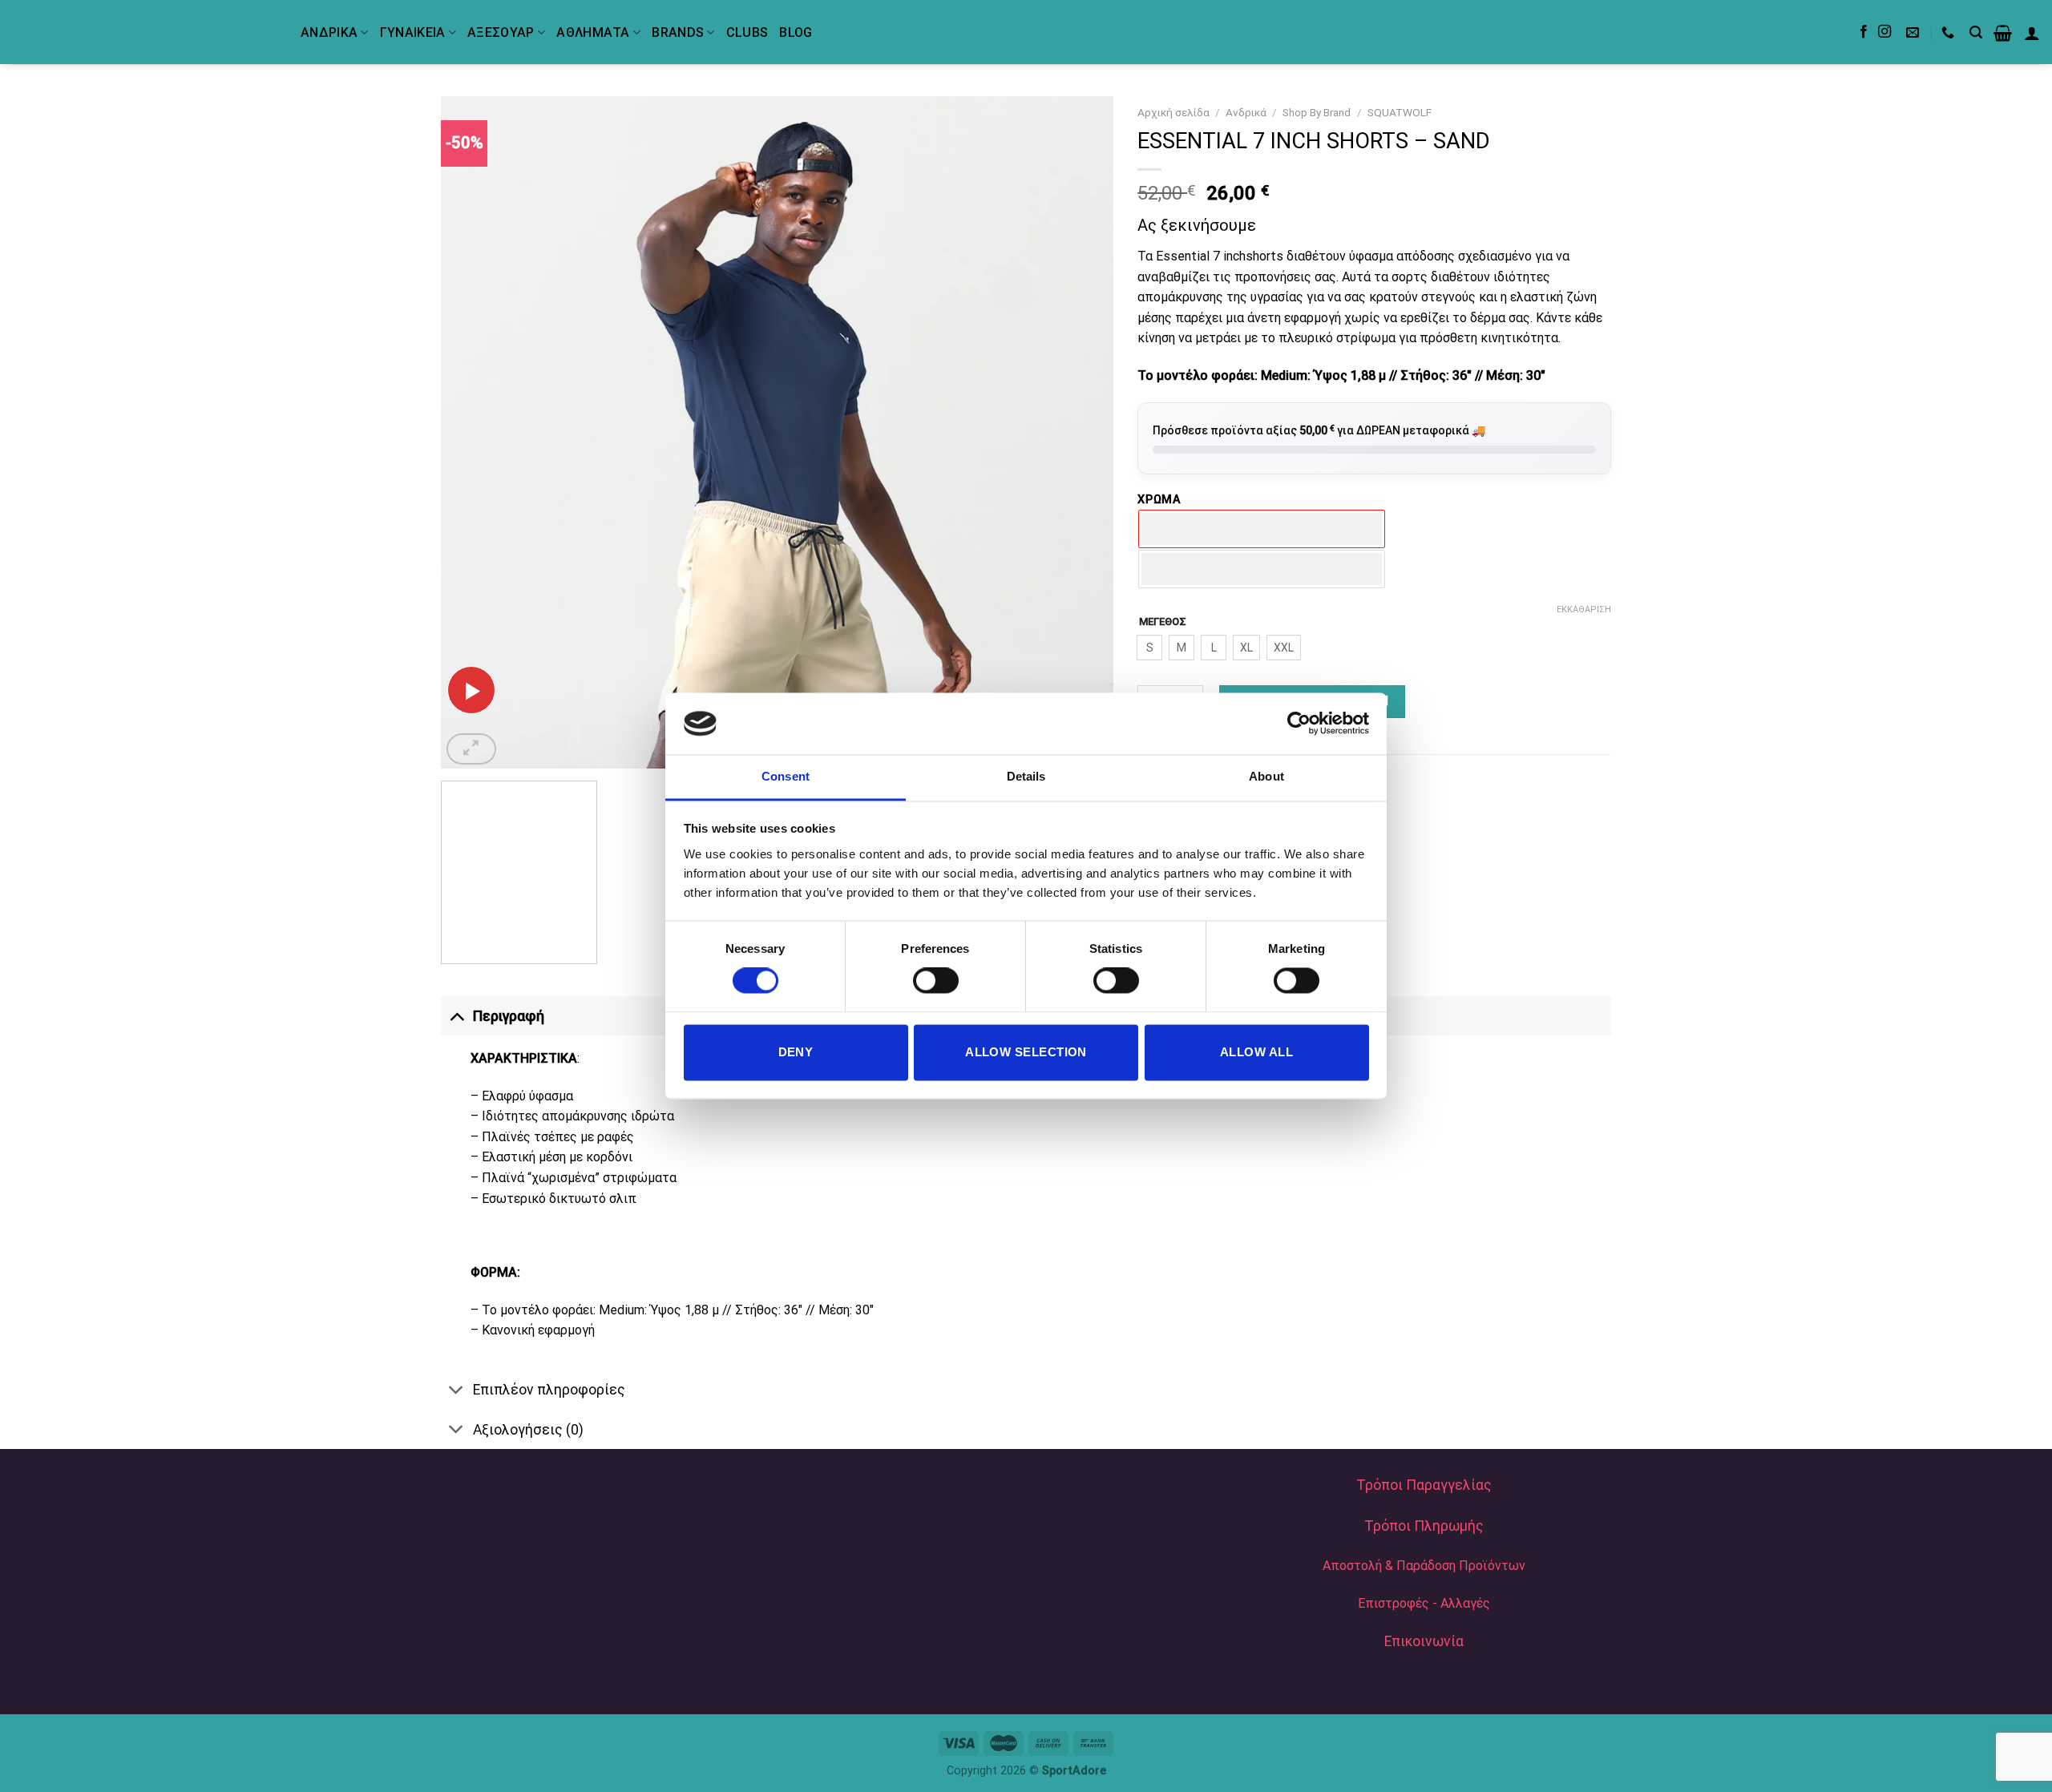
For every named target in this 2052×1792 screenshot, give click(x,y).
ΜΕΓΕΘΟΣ (1163, 622)
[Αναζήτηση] (1976, 32)
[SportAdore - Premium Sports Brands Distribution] (144, 32)
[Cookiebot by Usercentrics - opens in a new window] (1299, 724)
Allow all (1256, 1052)
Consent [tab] (786, 776)
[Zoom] (471, 749)
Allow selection (1026, 1052)
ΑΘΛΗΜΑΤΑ (593, 32)
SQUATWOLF (1400, 112)
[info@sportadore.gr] (1915, 32)
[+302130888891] (1950, 32)
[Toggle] (456, 1016)
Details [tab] (1026, 776)
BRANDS (678, 32)
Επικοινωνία (1424, 1641)
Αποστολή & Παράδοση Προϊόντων (1424, 1566)
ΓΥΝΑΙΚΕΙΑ (413, 32)
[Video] (471, 690)
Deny (796, 1052)
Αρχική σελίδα (1173, 112)
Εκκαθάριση (1584, 609)
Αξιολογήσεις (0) (528, 1430)
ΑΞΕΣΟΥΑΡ (501, 32)
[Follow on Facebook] (1864, 32)
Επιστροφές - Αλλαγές (1424, 1603)
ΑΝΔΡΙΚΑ (329, 32)
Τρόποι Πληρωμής (1424, 1526)
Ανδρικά (1246, 112)
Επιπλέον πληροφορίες (549, 1390)
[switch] (936, 981)
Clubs (747, 32)
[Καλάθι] (2003, 33)
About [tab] (1266, 776)
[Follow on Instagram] (1884, 32)
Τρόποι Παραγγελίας (1424, 1485)
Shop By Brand (1317, 112)
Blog (796, 32)
